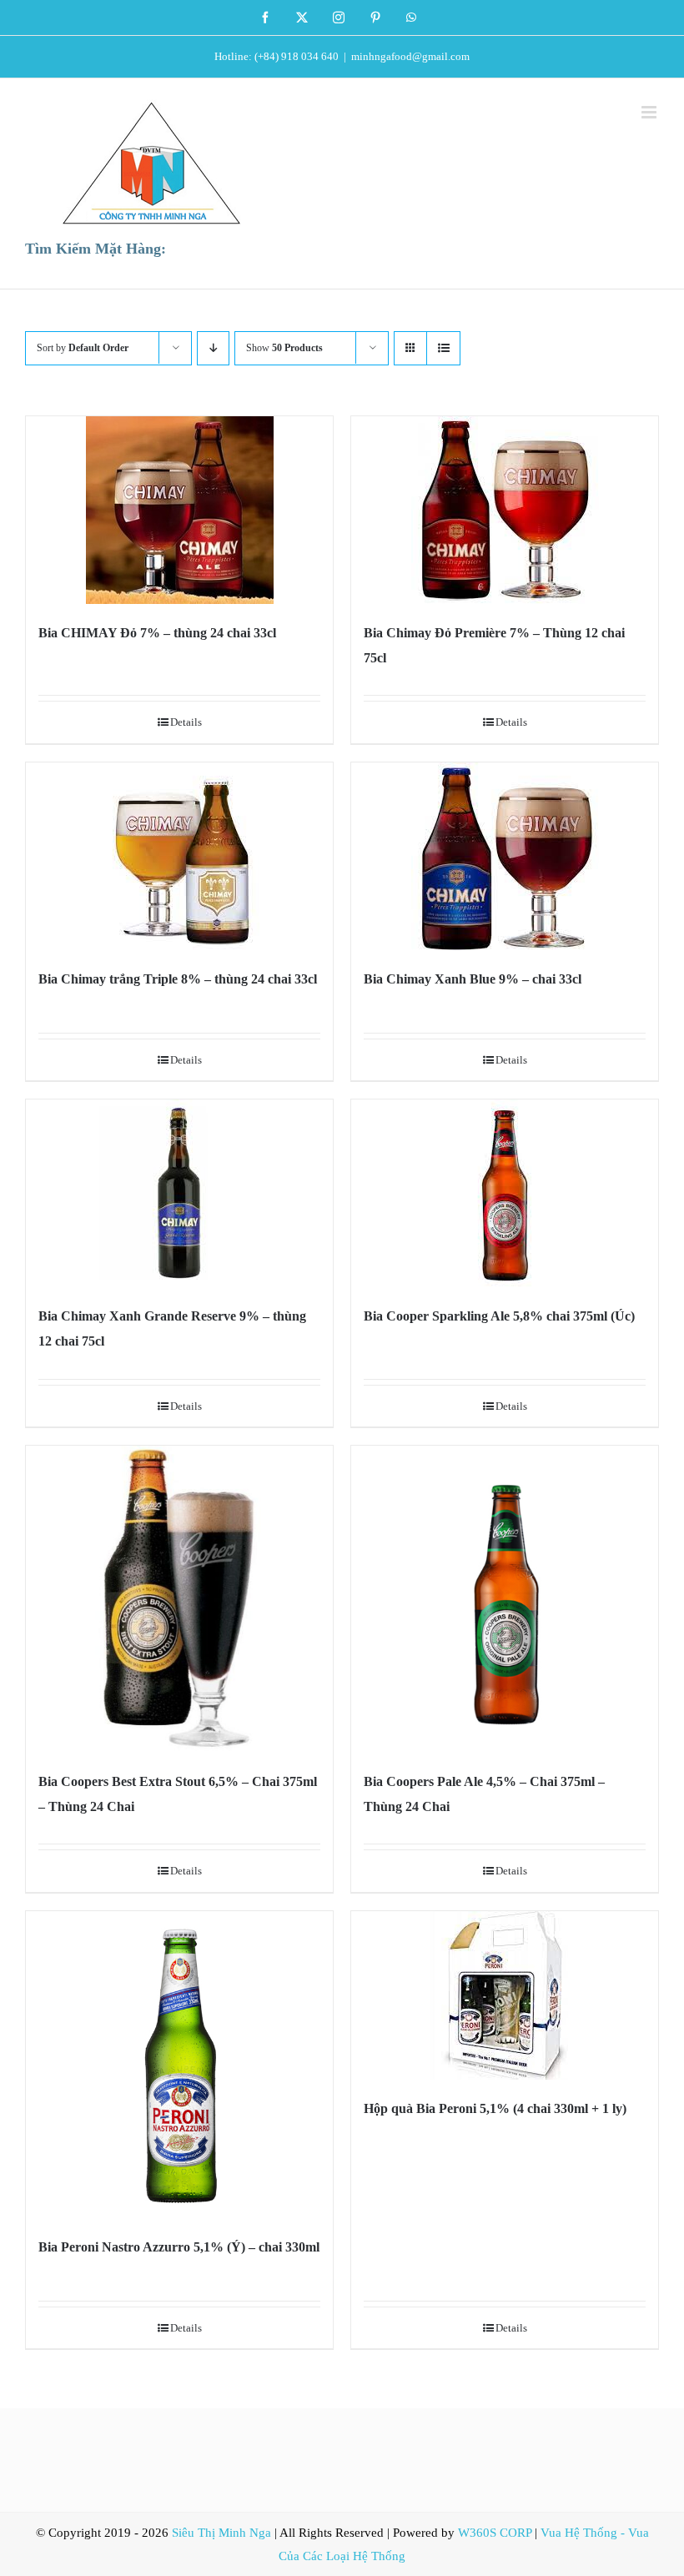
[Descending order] (213, 348)
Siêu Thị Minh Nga (221, 2533)
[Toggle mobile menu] (650, 112)
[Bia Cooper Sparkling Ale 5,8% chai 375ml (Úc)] (505, 1193)
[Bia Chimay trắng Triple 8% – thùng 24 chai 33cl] (179, 856)
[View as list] (443, 348)
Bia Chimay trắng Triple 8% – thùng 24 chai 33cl (178, 979)
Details (186, 722)
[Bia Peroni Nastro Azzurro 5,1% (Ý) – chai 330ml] (179, 2065)
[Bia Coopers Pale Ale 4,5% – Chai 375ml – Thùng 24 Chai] (505, 1599)
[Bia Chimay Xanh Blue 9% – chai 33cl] (505, 856)
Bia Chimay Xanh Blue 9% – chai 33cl (473, 979)
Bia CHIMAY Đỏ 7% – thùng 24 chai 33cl (157, 633)
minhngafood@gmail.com (410, 56)
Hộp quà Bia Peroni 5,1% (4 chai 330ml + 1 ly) (495, 2108)
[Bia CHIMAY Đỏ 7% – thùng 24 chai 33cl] (179, 510)
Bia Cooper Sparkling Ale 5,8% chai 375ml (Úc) (499, 1316)
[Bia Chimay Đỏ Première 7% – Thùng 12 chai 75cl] (505, 510)
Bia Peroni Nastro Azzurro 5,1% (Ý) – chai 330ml (179, 2247)
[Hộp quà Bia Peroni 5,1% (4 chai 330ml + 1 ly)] (505, 1995)
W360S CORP (495, 2533)
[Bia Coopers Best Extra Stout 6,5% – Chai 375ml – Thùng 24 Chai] (179, 1599)
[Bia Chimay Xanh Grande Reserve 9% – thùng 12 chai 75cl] (179, 1193)
